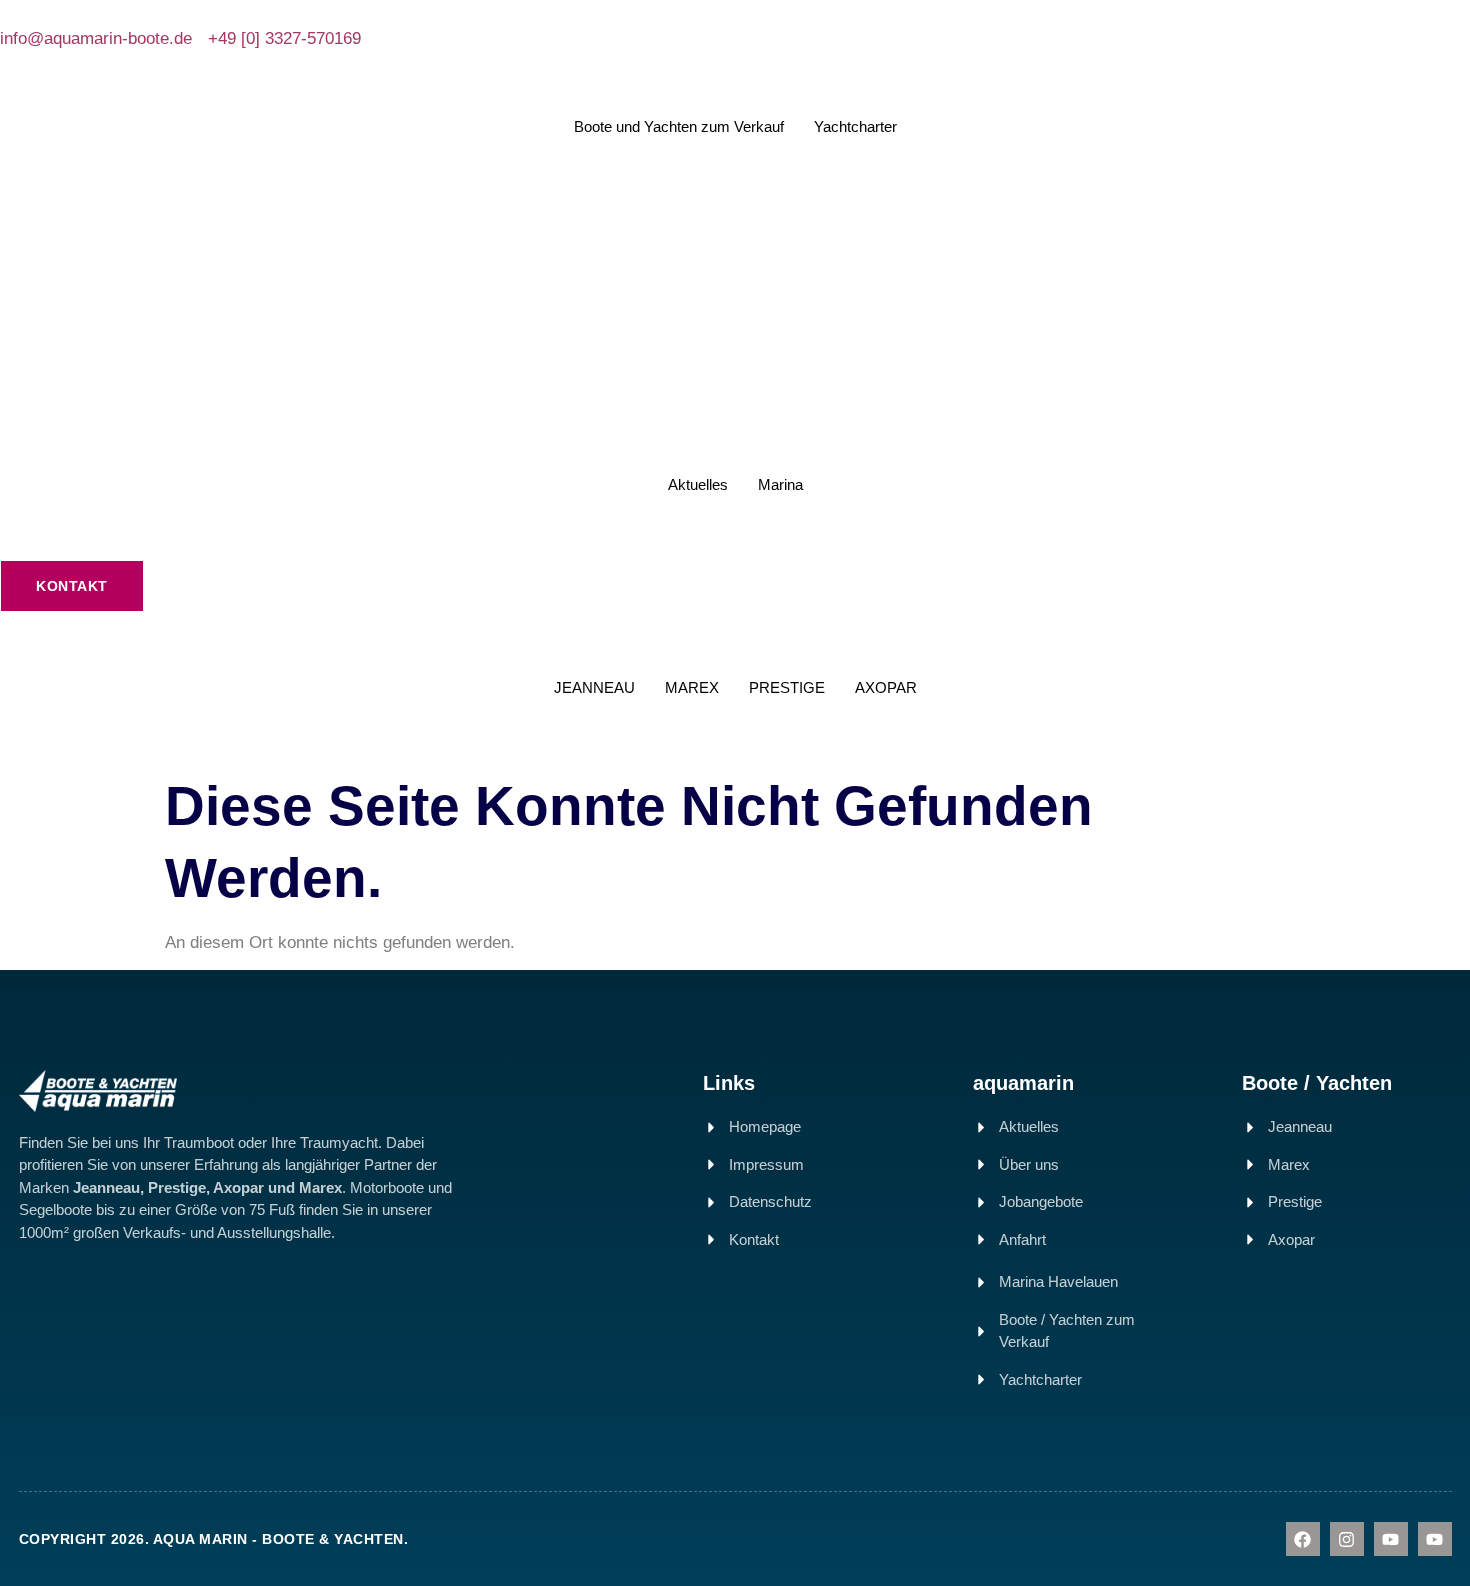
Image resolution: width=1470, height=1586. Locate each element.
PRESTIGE (787, 687)
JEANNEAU (594, 687)
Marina (780, 484)
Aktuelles (698, 484)
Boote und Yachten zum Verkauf (679, 126)
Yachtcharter (855, 126)
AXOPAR (886, 687)
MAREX (692, 687)
